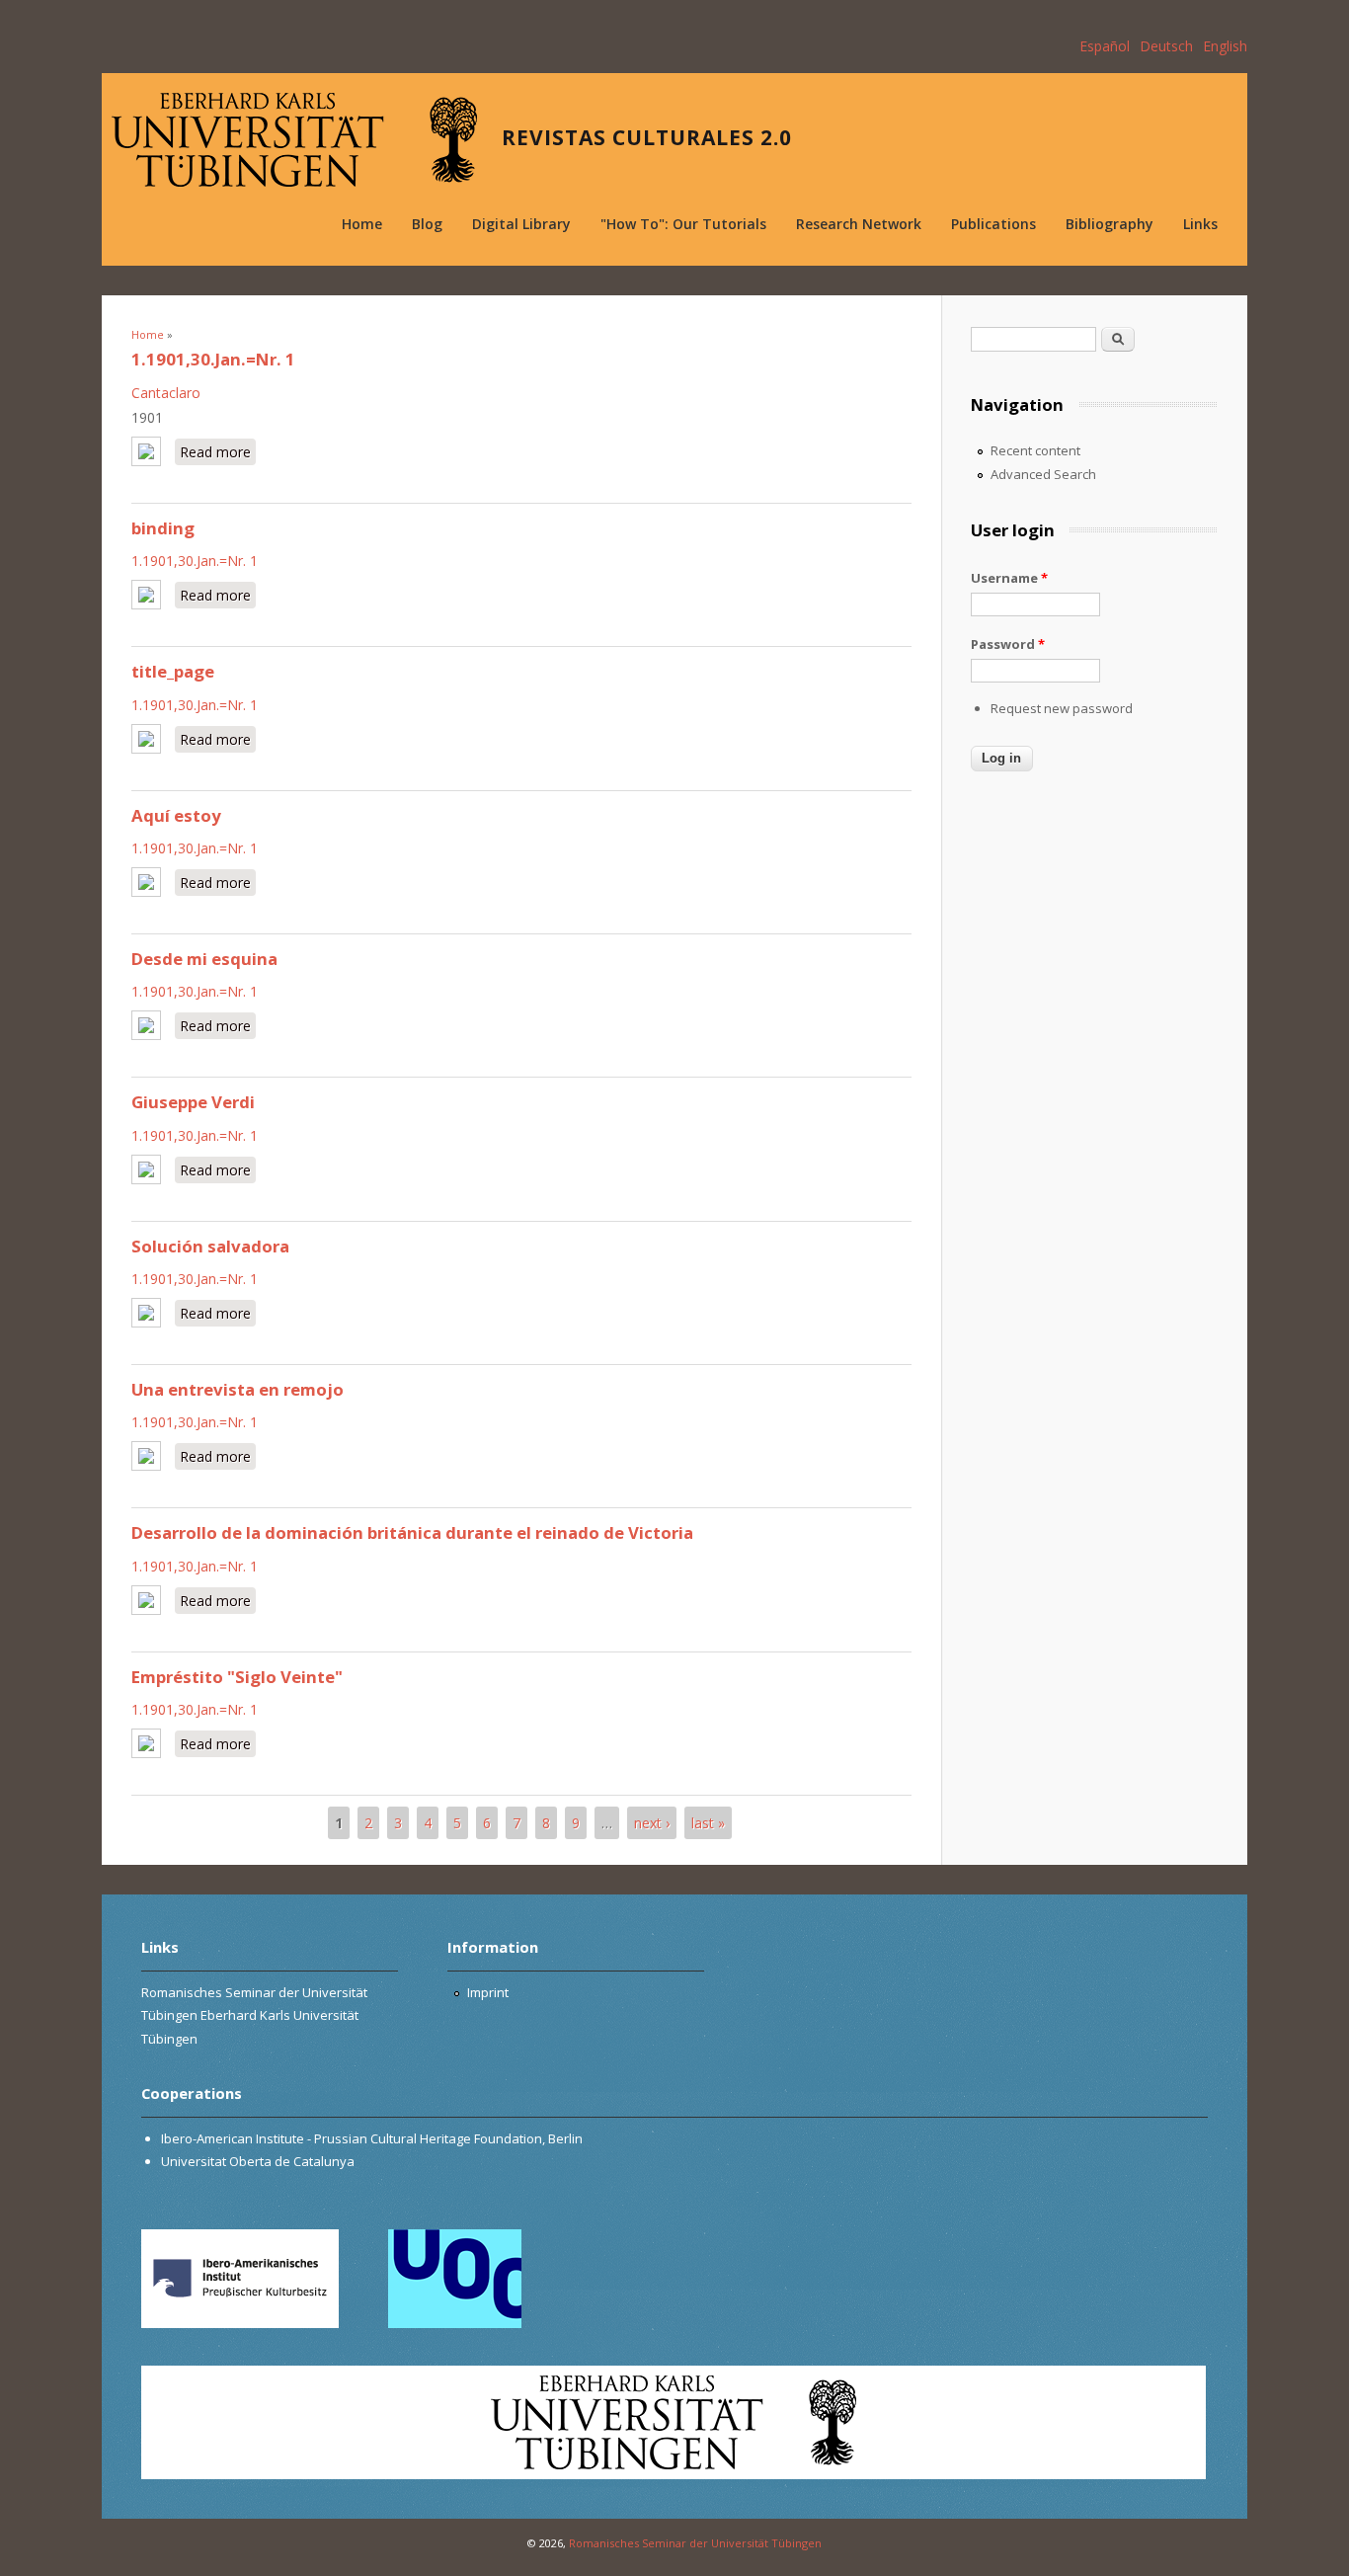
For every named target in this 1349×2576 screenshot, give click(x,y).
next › (652, 1823)
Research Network (859, 224)
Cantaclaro (166, 393)
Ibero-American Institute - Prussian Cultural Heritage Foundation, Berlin (372, 2138)
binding (163, 528)
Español (1105, 46)
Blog (427, 224)
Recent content (1035, 450)
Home (362, 224)
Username (1009, 578)
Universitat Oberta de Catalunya (258, 2161)
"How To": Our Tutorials (683, 224)
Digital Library (521, 224)
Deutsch (1166, 46)
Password (1008, 644)
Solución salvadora (210, 1246)
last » (708, 1823)
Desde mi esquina (204, 959)
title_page (173, 671)
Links (1200, 224)
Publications (993, 224)
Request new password (1062, 708)
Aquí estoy (176, 815)
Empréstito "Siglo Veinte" (237, 1677)
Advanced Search (1043, 474)
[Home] (294, 140)
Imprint (488, 1992)
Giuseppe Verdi (193, 1102)
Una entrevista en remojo (238, 1389)
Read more (218, 452)
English (1225, 46)
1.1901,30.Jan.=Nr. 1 (213, 359)
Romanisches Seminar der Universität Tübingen (695, 2543)
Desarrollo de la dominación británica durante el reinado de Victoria (412, 1532)
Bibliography (1110, 224)
